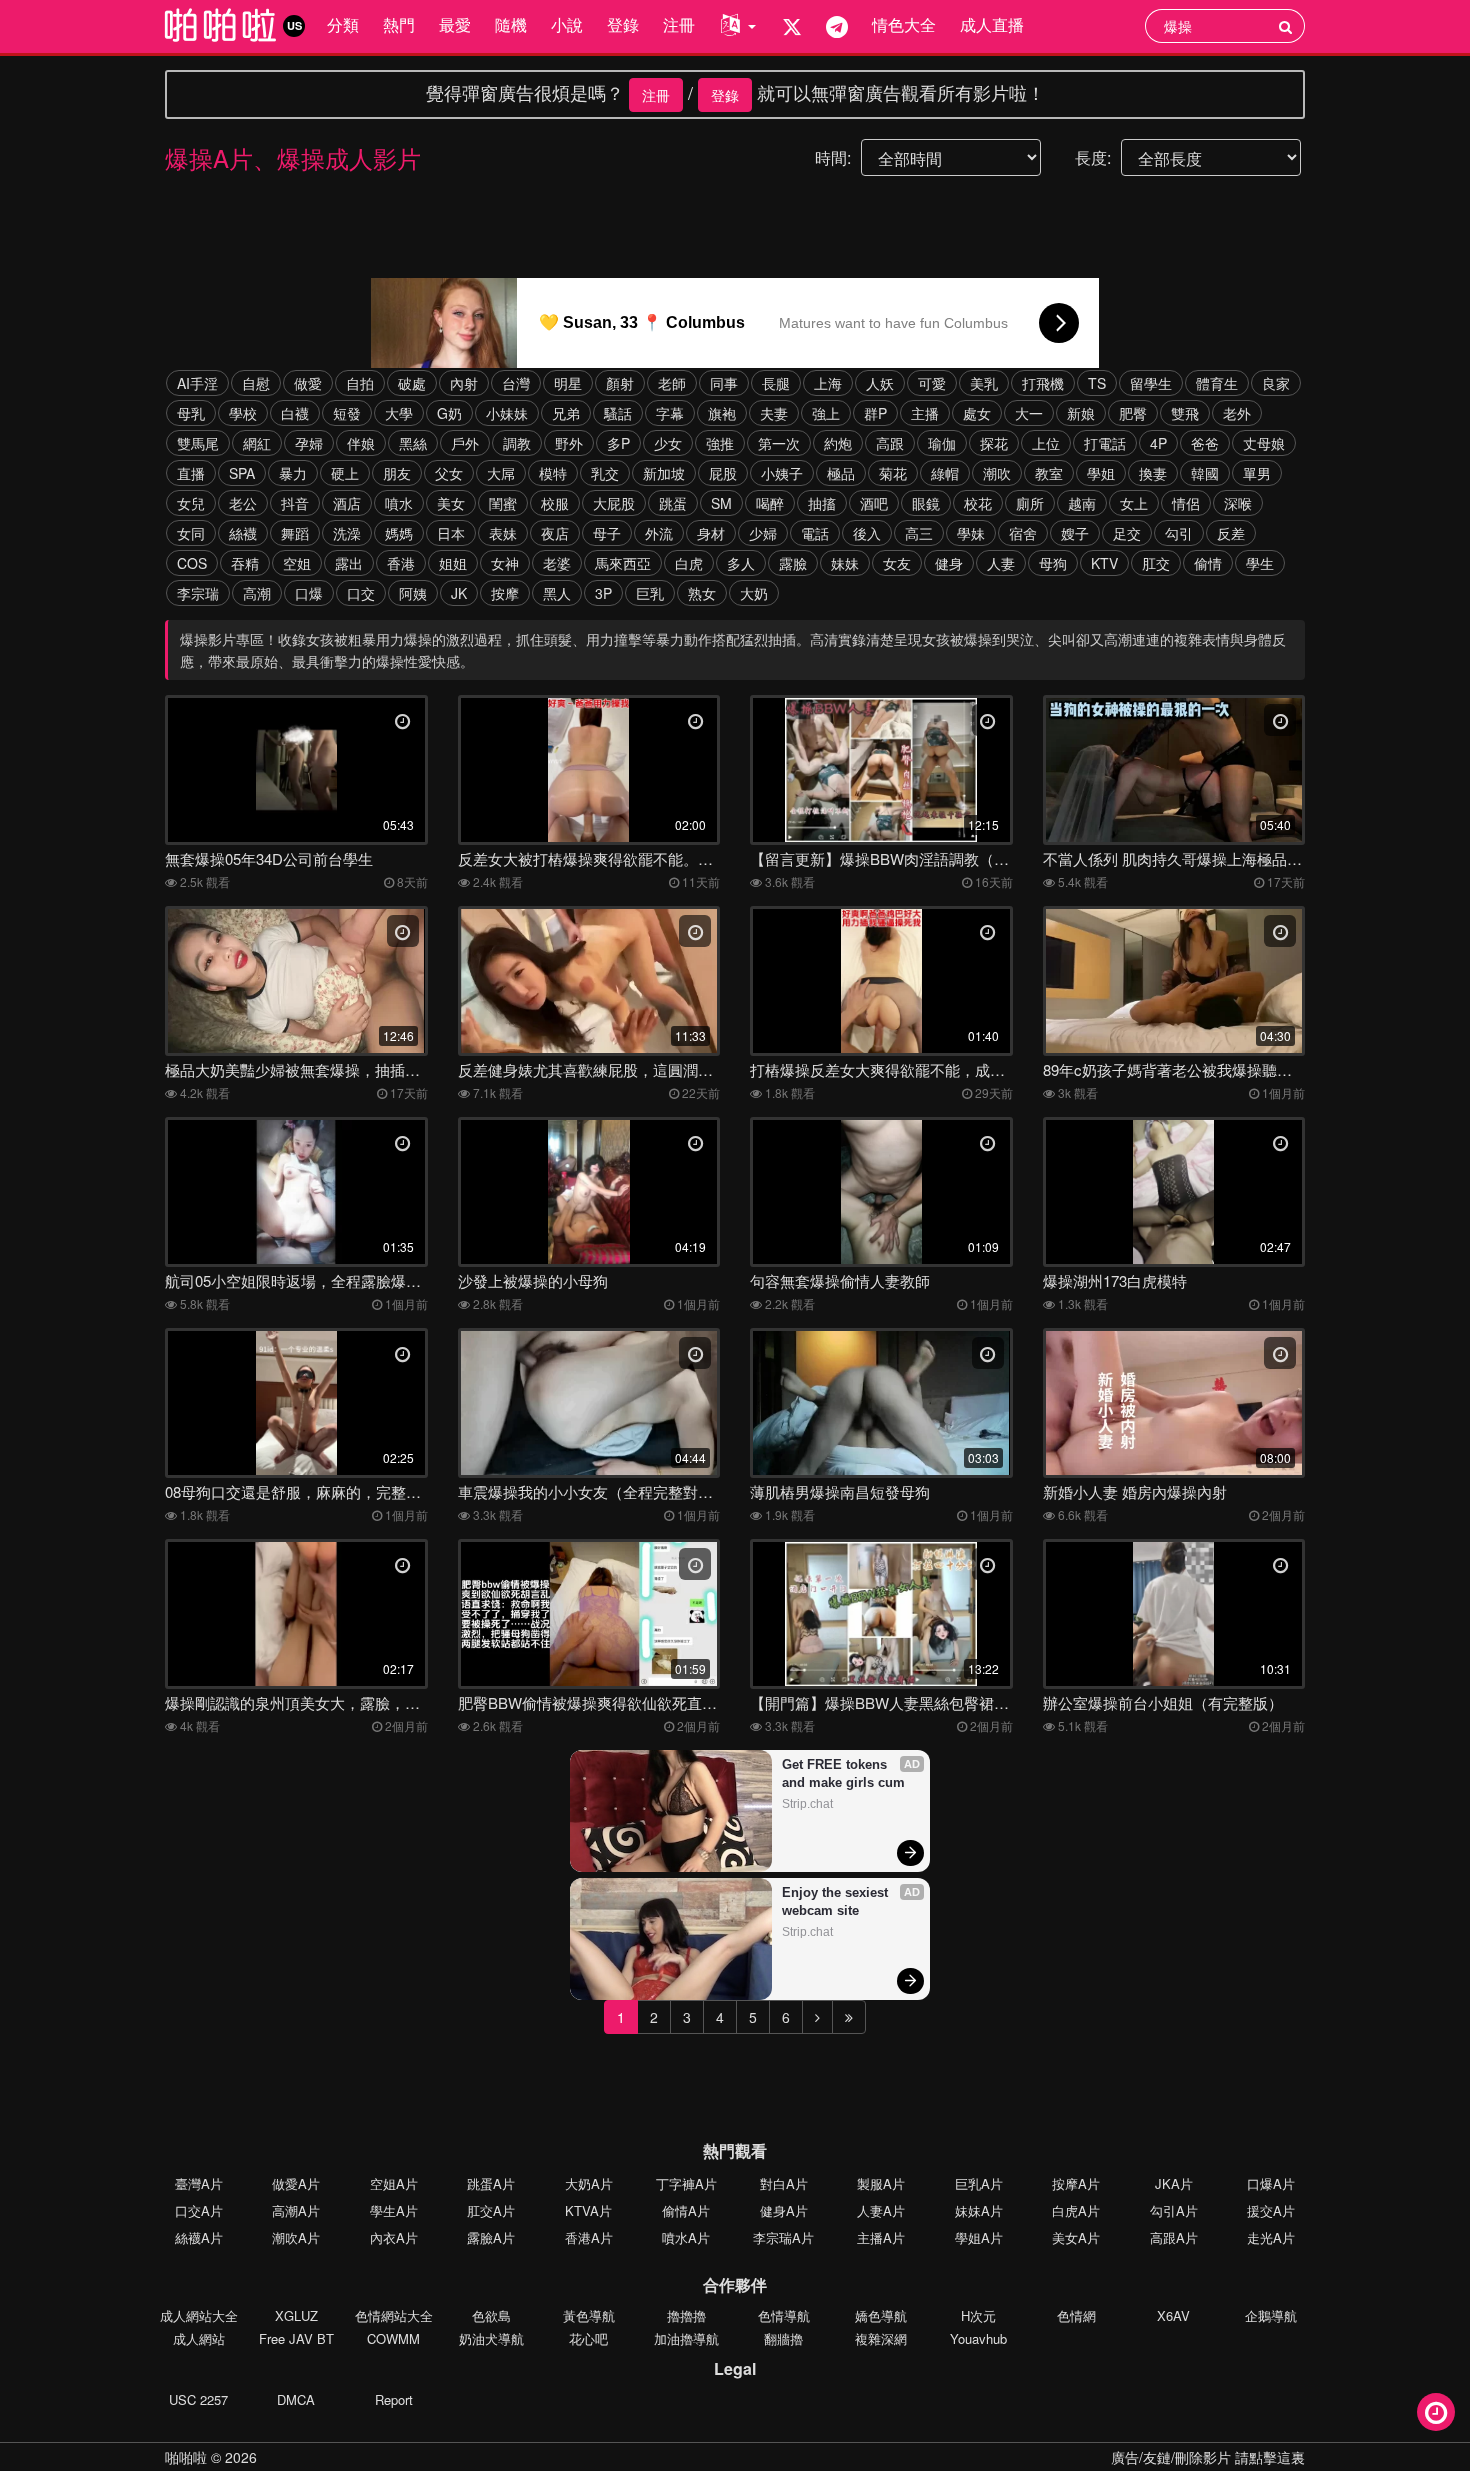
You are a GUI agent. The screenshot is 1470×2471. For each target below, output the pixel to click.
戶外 (465, 443)
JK (459, 593)
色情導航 (784, 2315)
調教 (517, 443)
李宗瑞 (198, 593)
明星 (568, 383)
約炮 (838, 443)
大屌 (501, 473)
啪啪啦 (186, 2457)
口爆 (309, 593)
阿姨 (413, 593)
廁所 (1030, 503)
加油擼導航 (686, 2338)
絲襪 (243, 533)
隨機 (511, 24)
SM (721, 503)
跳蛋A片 (491, 2183)
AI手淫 (197, 383)
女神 (505, 563)
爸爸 (1205, 443)
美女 (451, 503)
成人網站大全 (199, 2315)
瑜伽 (942, 443)
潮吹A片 (296, 2237)
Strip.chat (807, 1804)
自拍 (360, 383)
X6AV (1173, 2315)
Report (394, 2399)
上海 (828, 383)
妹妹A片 (979, 2210)
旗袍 (722, 413)
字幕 (670, 413)
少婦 (763, 533)
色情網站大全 (394, 2315)
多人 (741, 563)
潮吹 (997, 473)
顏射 (620, 383)
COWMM (393, 2338)
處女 (977, 413)
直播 (191, 473)
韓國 (1205, 473)
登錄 (623, 24)
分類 (343, 24)
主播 (925, 413)
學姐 (1101, 473)
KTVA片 (588, 2210)
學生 (1260, 563)
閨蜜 (503, 503)
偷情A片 (686, 2210)
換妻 (1153, 473)
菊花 (893, 473)
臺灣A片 (199, 2183)
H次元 (978, 2315)
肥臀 (1133, 413)
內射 (464, 383)
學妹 (971, 533)
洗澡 (347, 533)
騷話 (618, 413)
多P (618, 443)
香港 (401, 563)
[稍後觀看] (1436, 2412)
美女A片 (1076, 2237)
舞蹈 (295, 533)
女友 (897, 563)
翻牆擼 (783, 2338)
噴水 (399, 503)
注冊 (679, 24)
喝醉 (770, 503)
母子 (607, 533)
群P (875, 413)
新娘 (1081, 413)
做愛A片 (296, 2183)
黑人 (557, 593)
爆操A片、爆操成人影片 (293, 157)
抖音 (295, 503)
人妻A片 (881, 2210)
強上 (826, 413)
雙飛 (1185, 413)
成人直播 (992, 24)
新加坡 (664, 473)
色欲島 (491, 2315)
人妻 (1001, 563)
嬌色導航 (881, 2315)
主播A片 (881, 2237)
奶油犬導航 (491, 2338)
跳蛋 (673, 503)
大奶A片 (589, 2183)
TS (1097, 383)
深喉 (1238, 503)
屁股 (723, 473)
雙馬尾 (198, 443)
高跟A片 (1174, 2237)
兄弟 (566, 413)
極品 (841, 473)
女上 (1134, 503)
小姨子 (782, 473)
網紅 (257, 443)
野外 (569, 443)
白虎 (689, 563)
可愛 (932, 383)
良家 (1276, 383)
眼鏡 (926, 503)
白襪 (295, 413)
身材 (711, 533)
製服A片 (881, 2183)
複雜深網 (881, 2338)
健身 (949, 563)
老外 (1237, 413)
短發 (347, 413)
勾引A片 (1174, 2210)
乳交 (605, 473)
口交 (361, 593)
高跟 (890, 443)
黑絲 (413, 443)
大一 (1029, 413)
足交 (1127, 533)
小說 (567, 24)
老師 (672, 383)
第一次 (779, 443)
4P (1158, 443)
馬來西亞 (623, 563)
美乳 (984, 383)
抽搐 (822, 503)
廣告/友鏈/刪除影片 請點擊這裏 (1208, 2457)
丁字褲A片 (686, 2183)
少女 (668, 443)
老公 (243, 503)
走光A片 (1271, 2237)
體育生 (1217, 383)
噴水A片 (686, 2237)
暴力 (293, 473)
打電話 (1105, 443)
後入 (867, 533)
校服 (555, 503)
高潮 (257, 593)
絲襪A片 (199, 2237)
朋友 (397, 473)
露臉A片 (491, 2237)
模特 (553, 473)
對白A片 (784, 2183)
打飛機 (1043, 383)
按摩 (505, 593)
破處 (412, 383)
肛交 (1156, 563)
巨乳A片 (979, 2183)
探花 (994, 443)
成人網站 (199, 2338)
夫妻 (774, 413)
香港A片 (589, 2237)
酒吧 (874, 503)
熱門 (399, 24)
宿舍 (1023, 533)
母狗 (1053, 563)
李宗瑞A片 (783, 2237)
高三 (919, 533)
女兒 (191, 503)
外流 (659, 533)
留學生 (1151, 383)
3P (603, 593)
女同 (191, 533)
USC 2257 (198, 2399)
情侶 (1186, 503)
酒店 (347, 503)
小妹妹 (507, 413)
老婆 (557, 563)
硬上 (345, 473)
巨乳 (650, 593)
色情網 (1076, 2315)
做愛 (308, 383)
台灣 (516, 383)
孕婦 (309, 443)
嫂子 (1075, 533)
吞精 (245, 563)
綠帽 (945, 473)
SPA (242, 473)
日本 (451, 533)
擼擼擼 (686, 2315)
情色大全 (904, 24)
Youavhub (978, 2338)
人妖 (880, 383)
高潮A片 (296, 2210)
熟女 (702, 593)
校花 (978, 503)
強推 (720, 443)
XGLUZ (296, 2315)
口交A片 (199, 2210)
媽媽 (399, 533)
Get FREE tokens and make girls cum (843, 1773)
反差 (1231, 533)
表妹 (503, 533)
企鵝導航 (1271, 2315)
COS (192, 563)
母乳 (191, 413)
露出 (349, 563)
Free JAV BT (296, 2338)
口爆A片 (1271, 2183)
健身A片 (784, 2210)
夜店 (555, 533)
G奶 (449, 413)
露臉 (793, 563)
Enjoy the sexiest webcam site (837, 1901)
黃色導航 (589, 2315)
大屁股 (614, 503)
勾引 (1179, 533)
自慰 (256, 383)
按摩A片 (1076, 2183)
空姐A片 (394, 2183)
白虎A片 (1076, 2210)
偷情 (1208, 563)
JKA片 (1174, 2183)
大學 (399, 413)
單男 (1257, 473)
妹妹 (845, 563)
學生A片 (394, 2210)
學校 (243, 413)
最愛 (455, 24)
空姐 (297, 563)
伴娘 (361, 443)
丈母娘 (1264, 443)
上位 (1046, 443)
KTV (1104, 563)
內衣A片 (394, 2237)
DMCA (296, 2399)
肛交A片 (491, 2210)
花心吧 (588, 2338)
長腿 (776, 383)
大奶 (754, 593)
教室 (1049, 473)
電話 (815, 533)
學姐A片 (979, 2237)
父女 (449, 473)
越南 (1082, 503)
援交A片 (1271, 2210)
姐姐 (453, 563)
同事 (724, 383)
